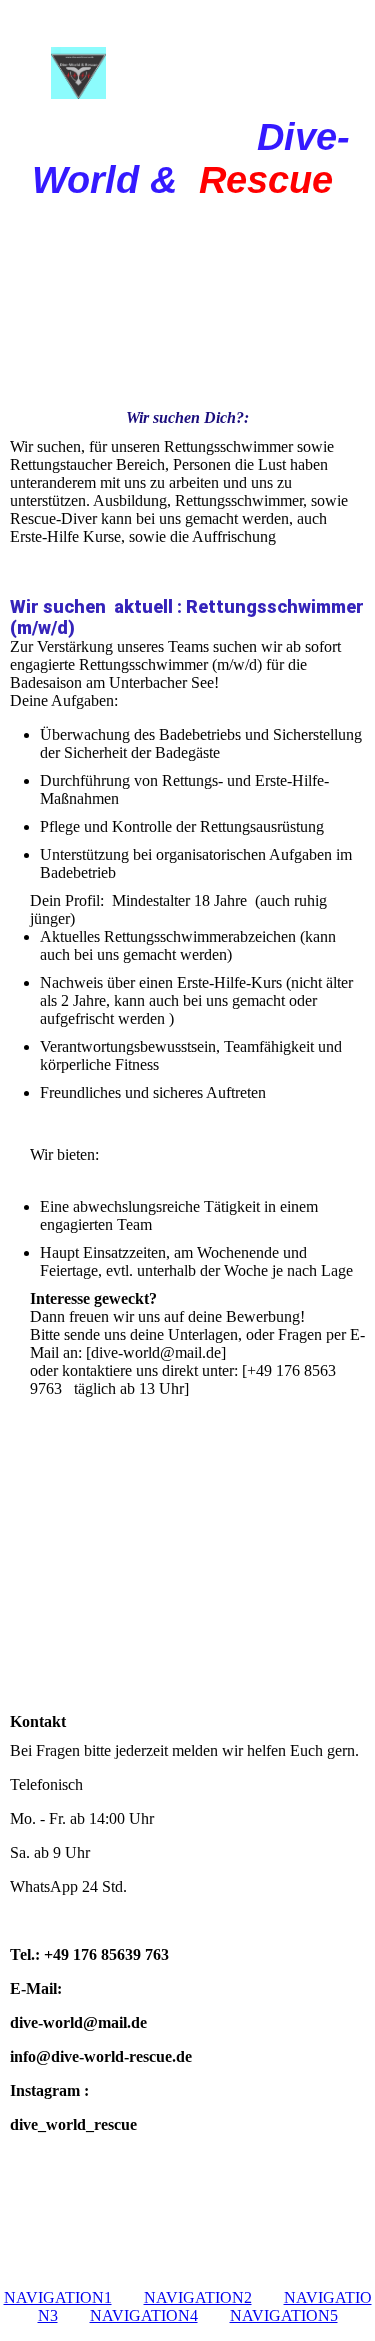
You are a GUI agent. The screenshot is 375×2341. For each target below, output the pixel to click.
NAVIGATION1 (58, 2297)
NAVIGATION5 (284, 2315)
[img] (188, 57)
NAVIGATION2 (198, 2297)
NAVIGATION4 (144, 2315)
